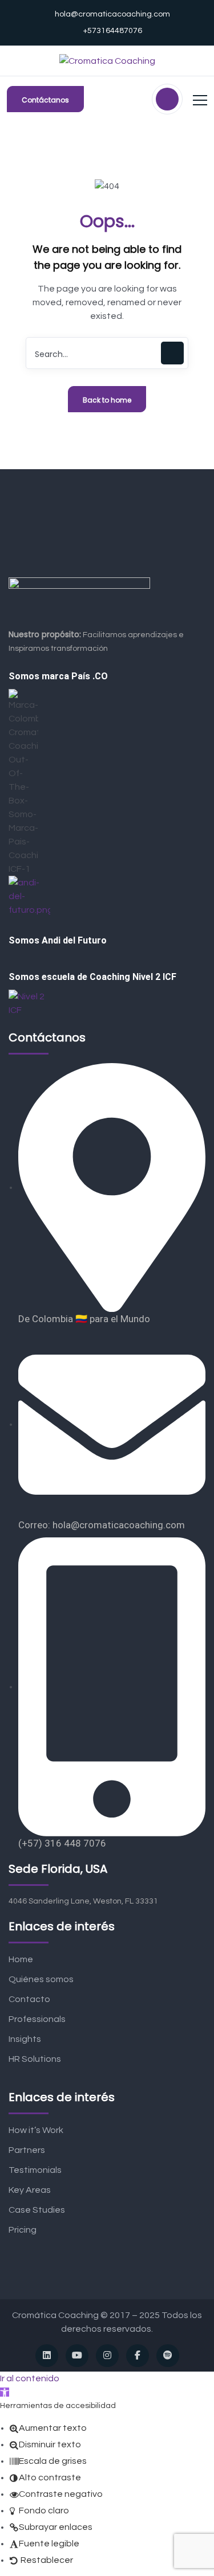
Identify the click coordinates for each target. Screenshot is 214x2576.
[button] (5, 2392)
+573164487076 (112, 31)
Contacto (29, 1999)
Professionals (37, 2019)
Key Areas (30, 2190)
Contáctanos (45, 100)
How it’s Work (36, 2130)
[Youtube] (77, 2356)
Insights (25, 2039)
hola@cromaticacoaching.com (112, 14)
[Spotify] (168, 2356)
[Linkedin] (47, 2356)
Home (21, 1959)
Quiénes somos (41, 1979)
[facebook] (138, 2356)
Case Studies (37, 2210)
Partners (27, 2150)
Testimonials (35, 2170)
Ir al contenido (30, 2378)
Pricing (23, 2230)
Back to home (107, 400)
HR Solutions (35, 2059)
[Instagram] (107, 2356)
